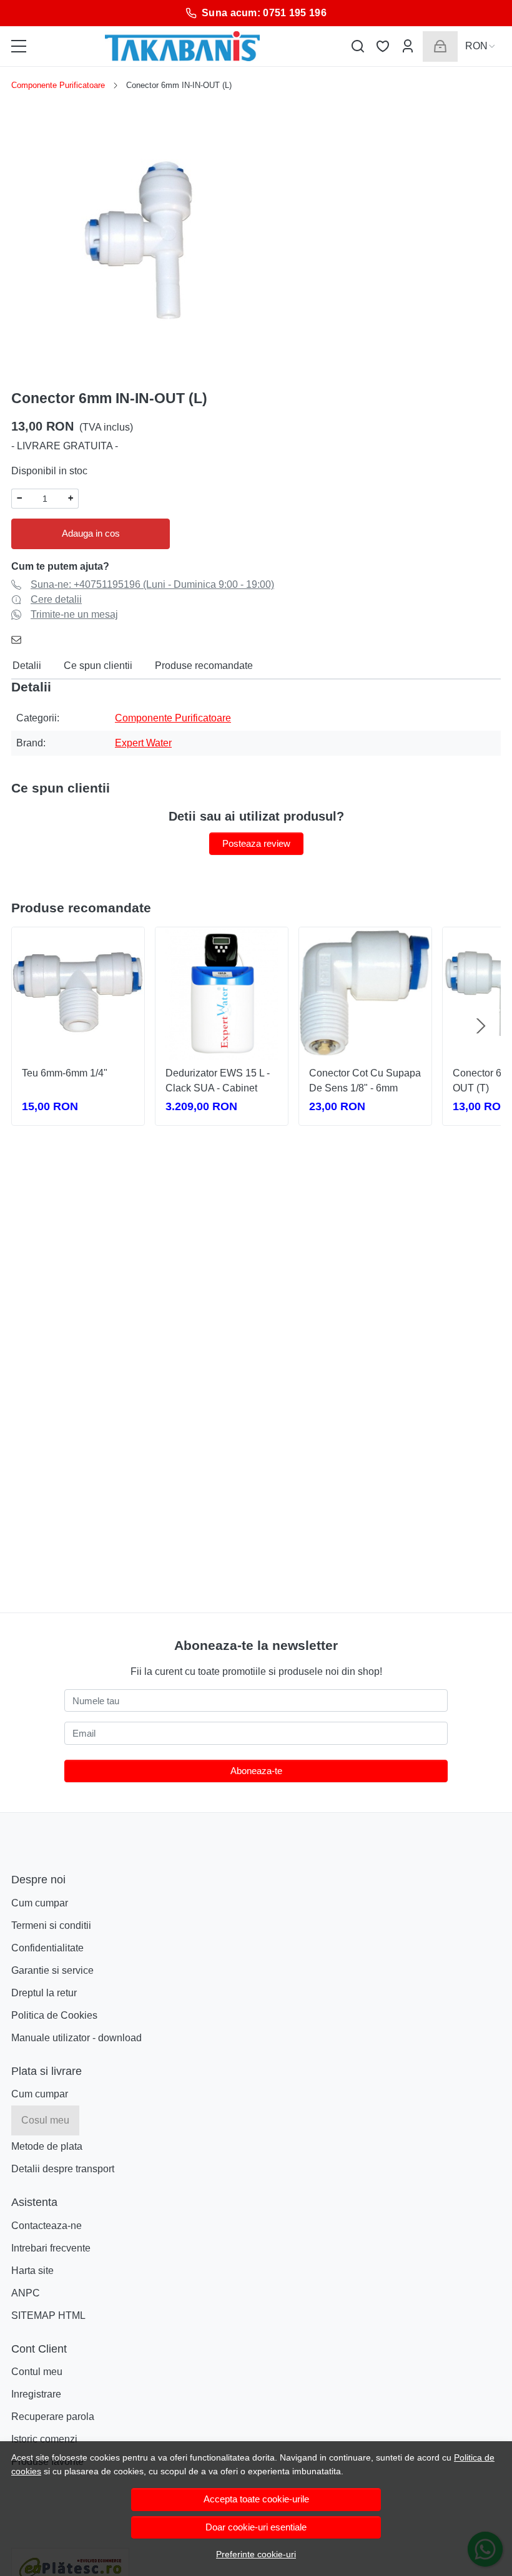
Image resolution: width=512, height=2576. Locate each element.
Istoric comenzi (44, 2439)
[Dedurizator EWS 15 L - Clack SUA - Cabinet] (222, 993)
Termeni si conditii (51, 1925)
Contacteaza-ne (47, 2226)
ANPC (26, 2293)
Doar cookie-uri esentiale (256, 2527)
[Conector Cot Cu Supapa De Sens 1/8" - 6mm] (365, 993)
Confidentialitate (47, 1948)
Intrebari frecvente (51, 2248)
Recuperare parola (53, 2417)
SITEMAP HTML (48, 2315)
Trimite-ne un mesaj (74, 614)
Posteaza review (256, 843)
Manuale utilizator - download (76, 2038)
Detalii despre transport (63, 2169)
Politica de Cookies (54, 2015)
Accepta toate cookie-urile (256, 2499)
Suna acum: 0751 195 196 (264, 13)
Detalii (27, 666)
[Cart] (440, 46)
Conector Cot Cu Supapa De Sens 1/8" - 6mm (365, 1081)
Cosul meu (45, 2120)
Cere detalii (56, 599)
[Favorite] (383, 46)
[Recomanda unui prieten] (20, 640)
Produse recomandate (204, 666)
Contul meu (37, 2372)
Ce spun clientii (98, 666)
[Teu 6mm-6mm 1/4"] (78, 993)
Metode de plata (47, 2146)
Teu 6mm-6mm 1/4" (65, 1073)
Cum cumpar (40, 1903)
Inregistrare (36, 2394)
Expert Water (143, 743)
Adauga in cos (91, 533)
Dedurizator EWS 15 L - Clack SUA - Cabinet (218, 1081)
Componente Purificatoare (58, 85)
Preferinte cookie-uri (256, 2554)
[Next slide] (481, 1026)
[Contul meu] (408, 46)
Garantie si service (52, 1970)
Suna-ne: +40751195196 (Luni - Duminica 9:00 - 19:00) (152, 584)
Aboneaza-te (256, 1771)
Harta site (32, 2271)
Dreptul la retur (44, 1993)
